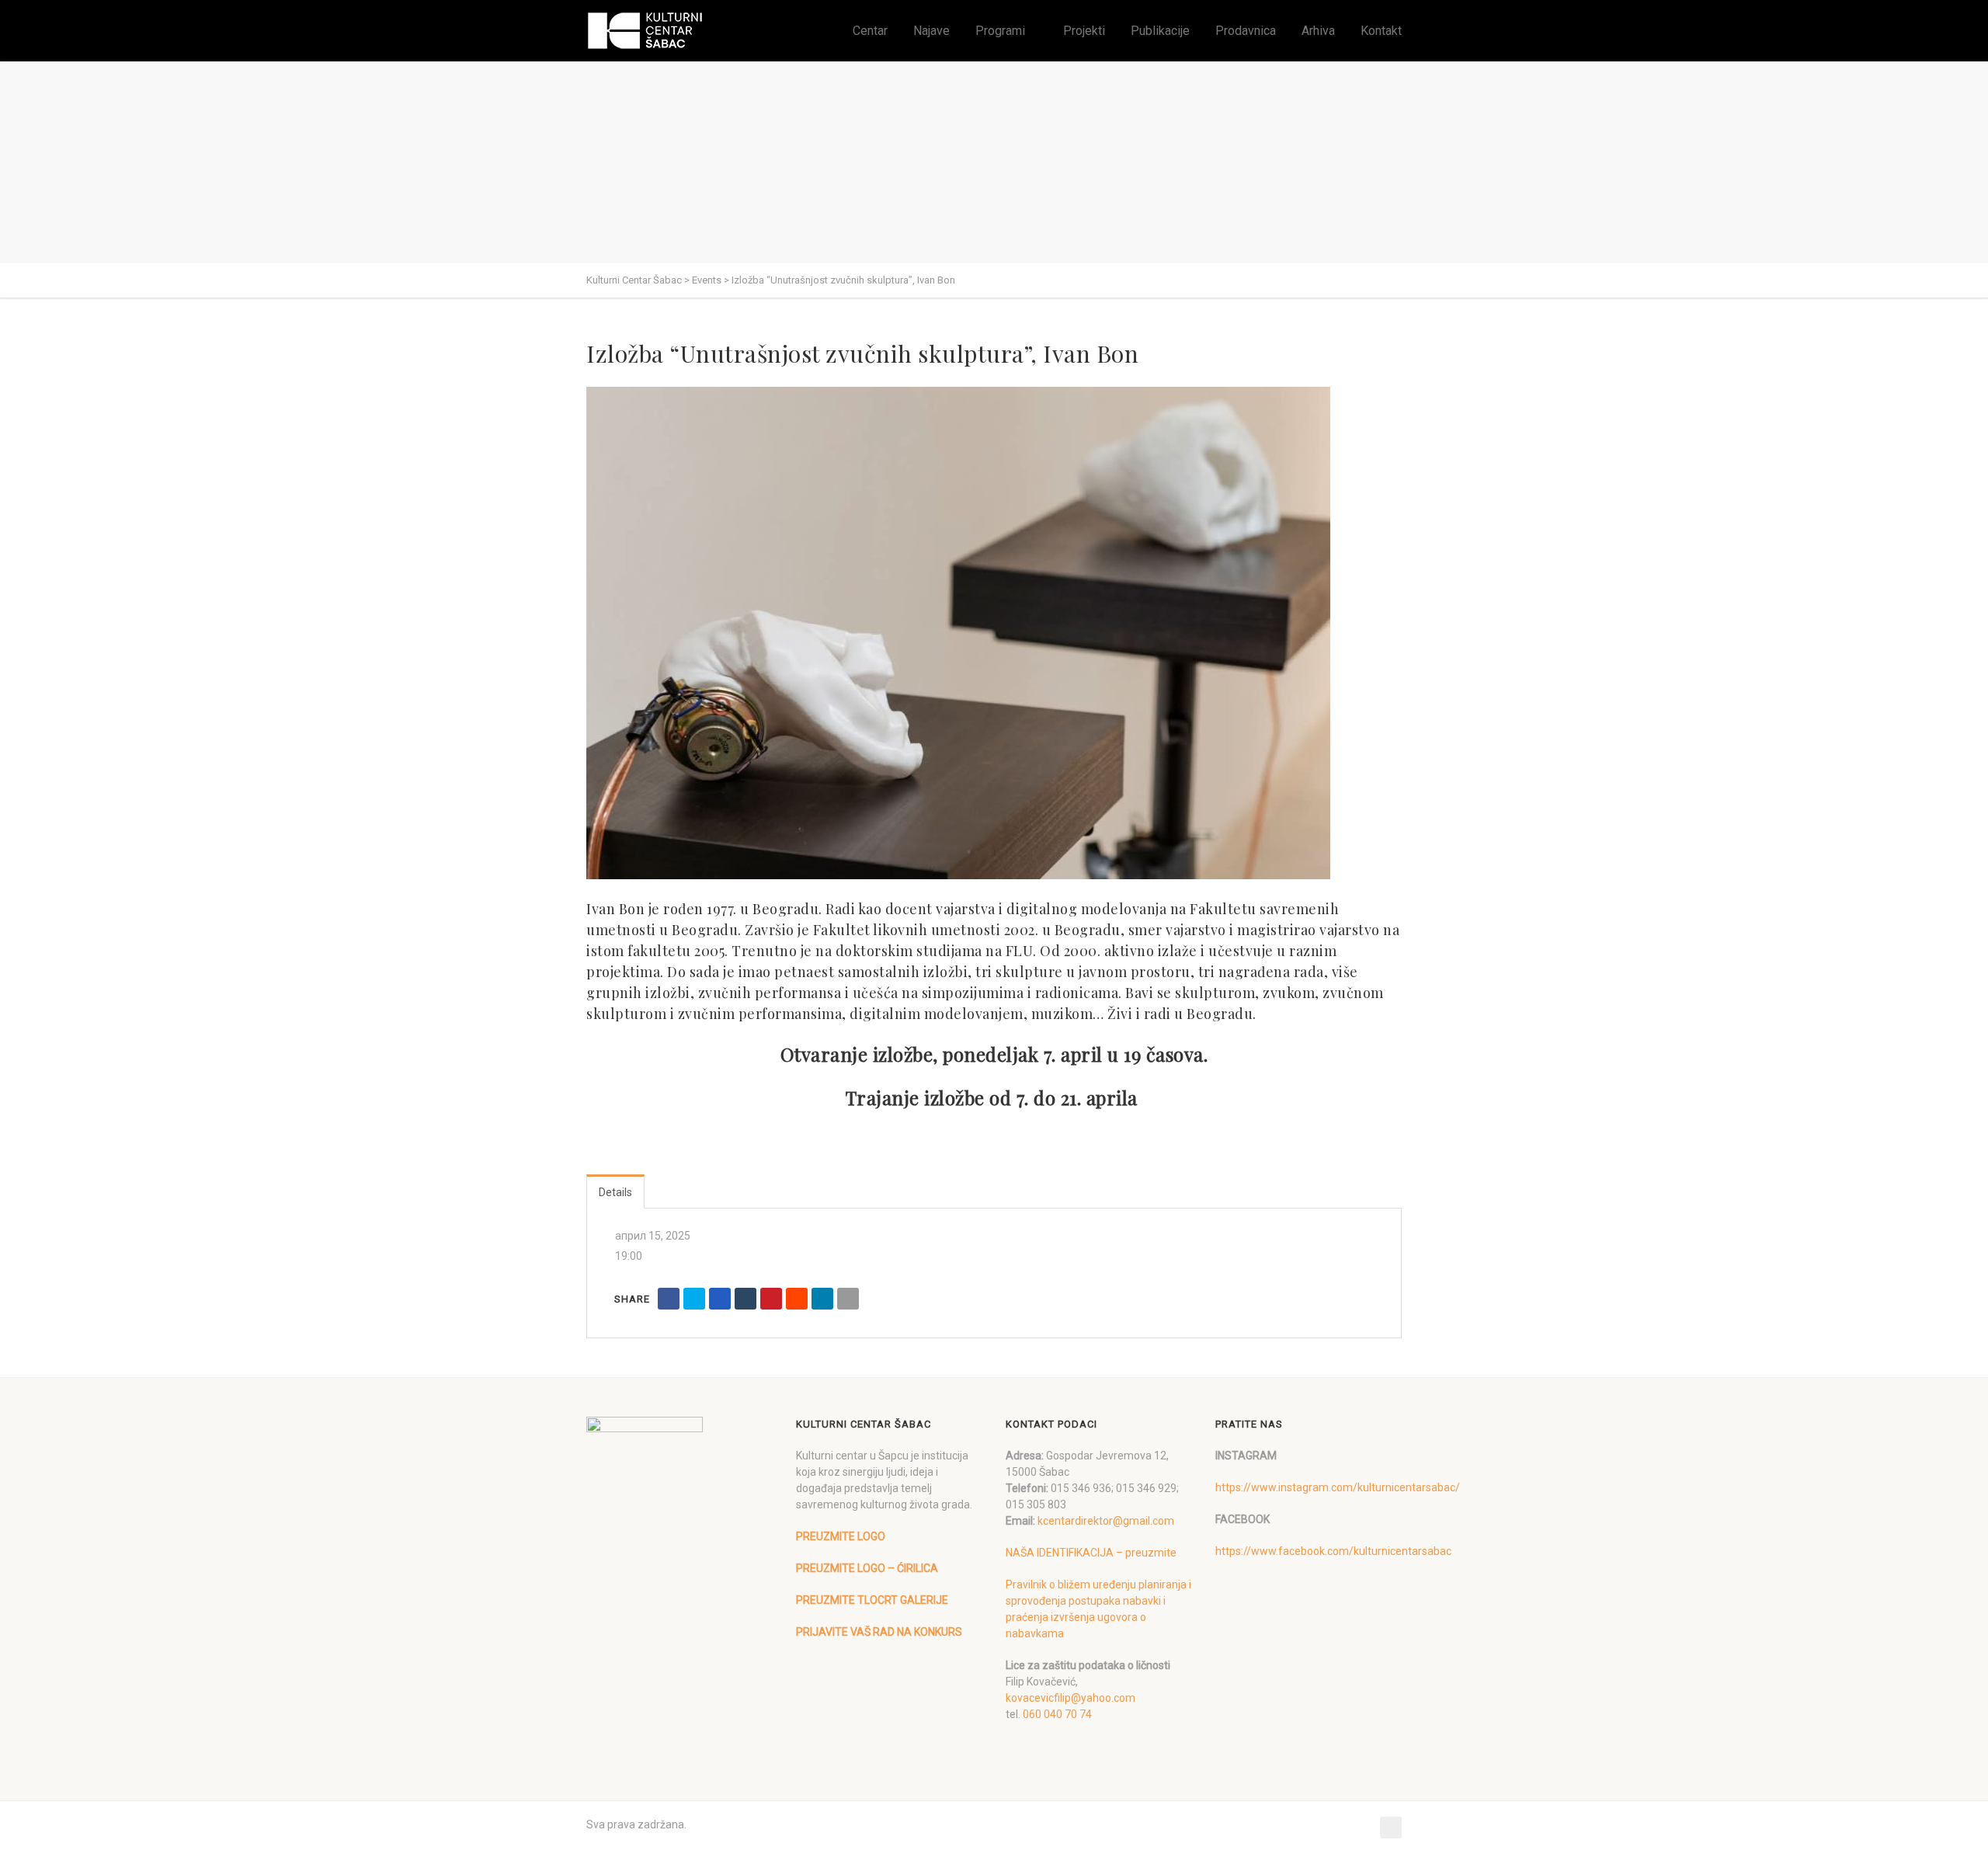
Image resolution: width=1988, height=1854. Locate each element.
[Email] (848, 1299)
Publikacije (1160, 31)
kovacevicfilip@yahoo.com (1070, 1698)
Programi (1000, 31)
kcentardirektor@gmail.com (1106, 1521)
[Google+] (720, 1299)
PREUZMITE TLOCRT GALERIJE (872, 1600)
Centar (870, 31)
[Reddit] (797, 1299)
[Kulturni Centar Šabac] (645, 31)
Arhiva (1318, 31)
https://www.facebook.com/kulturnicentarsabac (1333, 1551)
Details (615, 1192)
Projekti (1084, 31)
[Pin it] (771, 1299)
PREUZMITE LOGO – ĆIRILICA (867, 1568)
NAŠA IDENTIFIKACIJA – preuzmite (1091, 1553)
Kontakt (1381, 31)
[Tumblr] (745, 1299)
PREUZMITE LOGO (841, 1536)
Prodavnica (1246, 31)
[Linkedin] (822, 1299)
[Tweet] (694, 1299)
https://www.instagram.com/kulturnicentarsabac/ (1338, 1487)
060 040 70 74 (1057, 1714)
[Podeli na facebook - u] (669, 1299)
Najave (931, 31)
